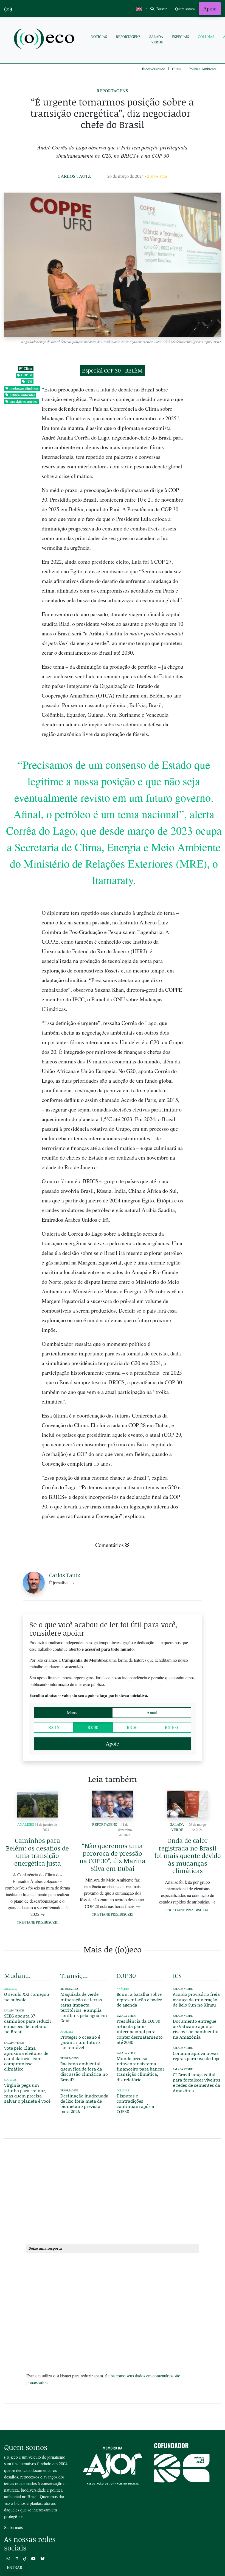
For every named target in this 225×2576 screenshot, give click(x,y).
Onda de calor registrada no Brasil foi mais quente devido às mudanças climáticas (188, 1855)
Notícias (99, 37)
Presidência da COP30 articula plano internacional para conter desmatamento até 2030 (140, 2032)
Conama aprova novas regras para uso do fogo (197, 2056)
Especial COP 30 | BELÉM (112, 370)
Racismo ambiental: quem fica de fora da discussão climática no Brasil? (84, 2071)
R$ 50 (132, 1727)
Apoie (210, 8)
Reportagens (128, 37)
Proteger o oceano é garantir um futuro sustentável (80, 2042)
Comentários (109, 1545)
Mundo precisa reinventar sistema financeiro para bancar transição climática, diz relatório (140, 2069)
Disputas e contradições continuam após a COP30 (135, 2104)
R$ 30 (93, 1727)
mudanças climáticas (24, 388)
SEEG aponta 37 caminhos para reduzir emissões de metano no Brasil (28, 2024)
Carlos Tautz (74, 176)
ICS (29, 382)
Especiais (180, 37)
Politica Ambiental (203, 69)
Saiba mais (13, 2527)
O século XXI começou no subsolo (27, 1997)
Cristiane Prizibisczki (38, 1922)
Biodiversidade (153, 69)
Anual (152, 1712)
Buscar (161, 9)
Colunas (206, 37)
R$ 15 (54, 1727)
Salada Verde (156, 39)
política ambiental (22, 395)
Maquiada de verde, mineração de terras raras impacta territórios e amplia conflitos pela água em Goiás (84, 2007)
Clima (177, 69)
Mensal (73, 1712)
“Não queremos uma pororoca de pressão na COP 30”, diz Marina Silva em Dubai (112, 1857)
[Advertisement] (113, 2190)
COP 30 (27, 375)
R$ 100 (171, 1727)
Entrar (15, 2567)
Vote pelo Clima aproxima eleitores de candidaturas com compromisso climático (26, 2058)
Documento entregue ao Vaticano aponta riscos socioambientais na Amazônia (197, 2029)
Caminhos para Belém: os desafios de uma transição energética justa (37, 1852)
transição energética (23, 401)
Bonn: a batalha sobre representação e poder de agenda (139, 1999)
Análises (26, 1824)
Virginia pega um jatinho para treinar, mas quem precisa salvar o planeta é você (27, 2093)
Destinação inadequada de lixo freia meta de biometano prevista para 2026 (84, 2104)
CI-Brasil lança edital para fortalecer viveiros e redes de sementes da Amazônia (197, 2082)
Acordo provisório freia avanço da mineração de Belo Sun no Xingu (196, 1999)
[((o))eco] (45, 39)
